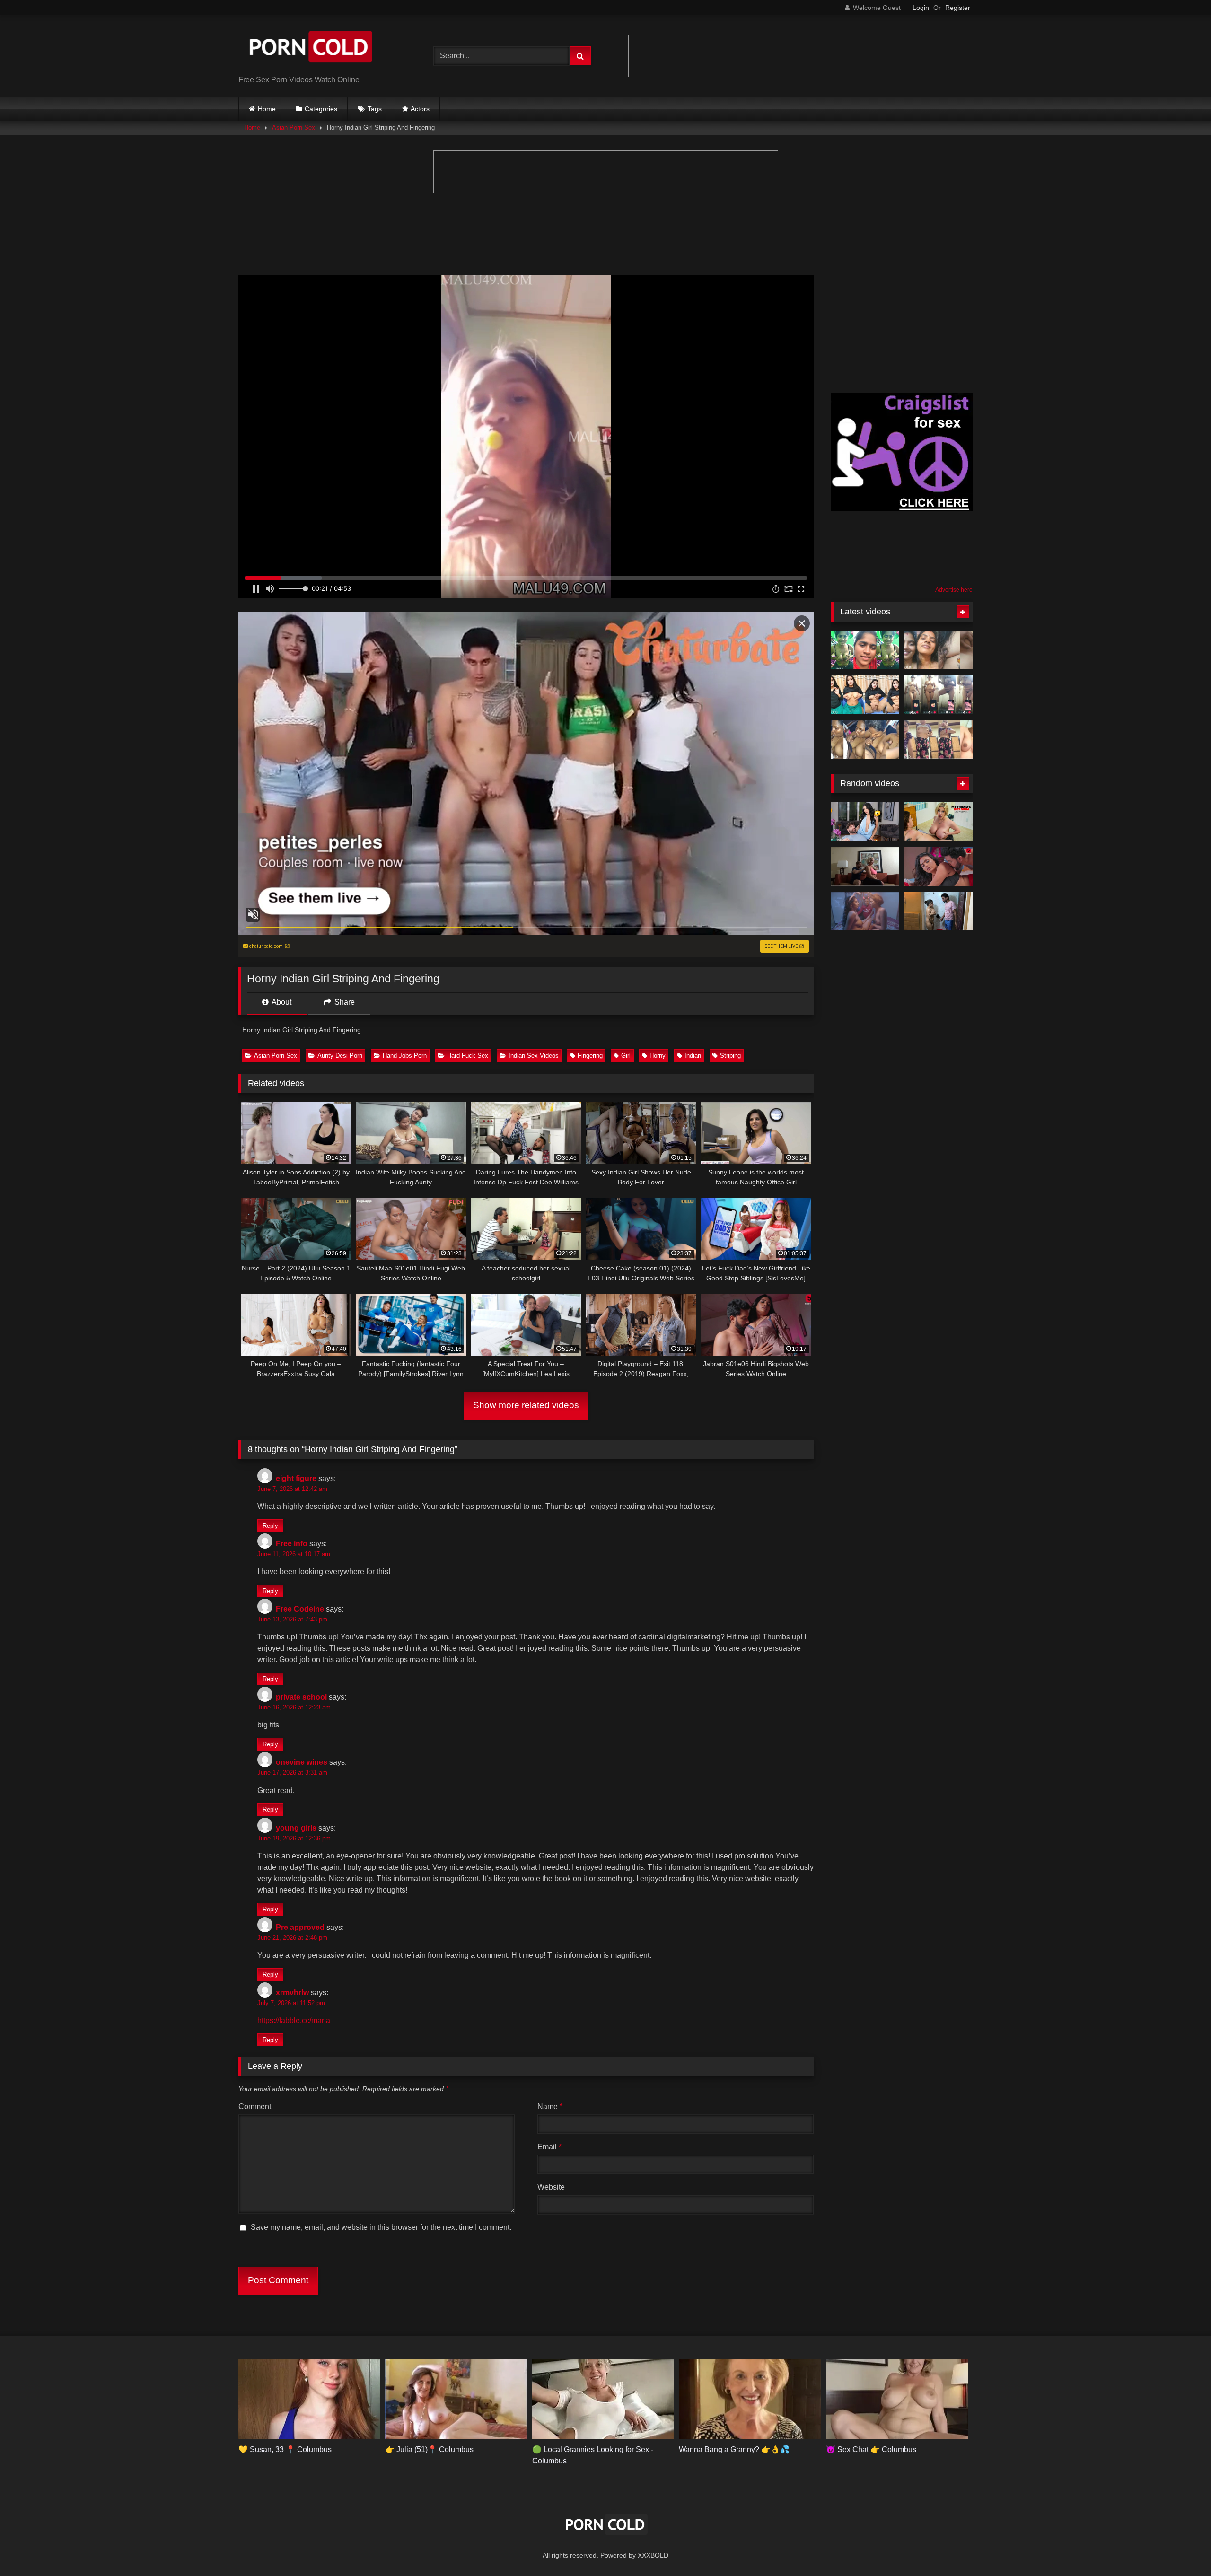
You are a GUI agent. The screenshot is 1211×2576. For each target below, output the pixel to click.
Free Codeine (300, 1609)
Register (958, 8)
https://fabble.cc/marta (294, 2020)
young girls (296, 1828)
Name (550, 2107)
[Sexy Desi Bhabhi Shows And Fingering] (865, 695)
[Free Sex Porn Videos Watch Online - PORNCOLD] (309, 48)
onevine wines (302, 1762)
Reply (270, 1526)
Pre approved (300, 1927)
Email (549, 2147)
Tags (375, 109)
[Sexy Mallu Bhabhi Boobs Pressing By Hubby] (938, 650)
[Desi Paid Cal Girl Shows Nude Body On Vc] (938, 695)
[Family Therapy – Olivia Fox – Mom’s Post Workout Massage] (865, 867)
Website (551, 2187)
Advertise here (954, 590)
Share (344, 1002)
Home (267, 109)
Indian (693, 1056)
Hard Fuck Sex (468, 1056)
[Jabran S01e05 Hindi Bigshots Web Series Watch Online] (938, 867)
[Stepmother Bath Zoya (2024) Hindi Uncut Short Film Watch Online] (938, 911)
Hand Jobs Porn (405, 1056)
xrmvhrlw (292, 1993)
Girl (626, 1056)
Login (921, 8)
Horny (658, 1056)
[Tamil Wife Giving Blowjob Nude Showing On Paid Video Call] (865, 650)
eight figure (296, 1478)
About (281, 1002)
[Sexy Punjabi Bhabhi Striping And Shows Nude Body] (938, 740)
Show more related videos (526, 1405)
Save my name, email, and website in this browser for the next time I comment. (381, 2227)
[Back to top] (1182, 2548)
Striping (730, 1056)
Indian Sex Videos (534, 1056)
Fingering (590, 1056)
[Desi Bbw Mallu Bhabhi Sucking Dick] (865, 740)
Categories (321, 109)
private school (301, 1697)
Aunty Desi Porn (340, 1056)
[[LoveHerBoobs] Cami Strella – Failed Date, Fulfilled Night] (865, 822)
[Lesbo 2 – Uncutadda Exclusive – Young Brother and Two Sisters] (865, 911)
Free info (292, 1544)
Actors (420, 109)
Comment (255, 2107)
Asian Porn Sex (294, 127)
